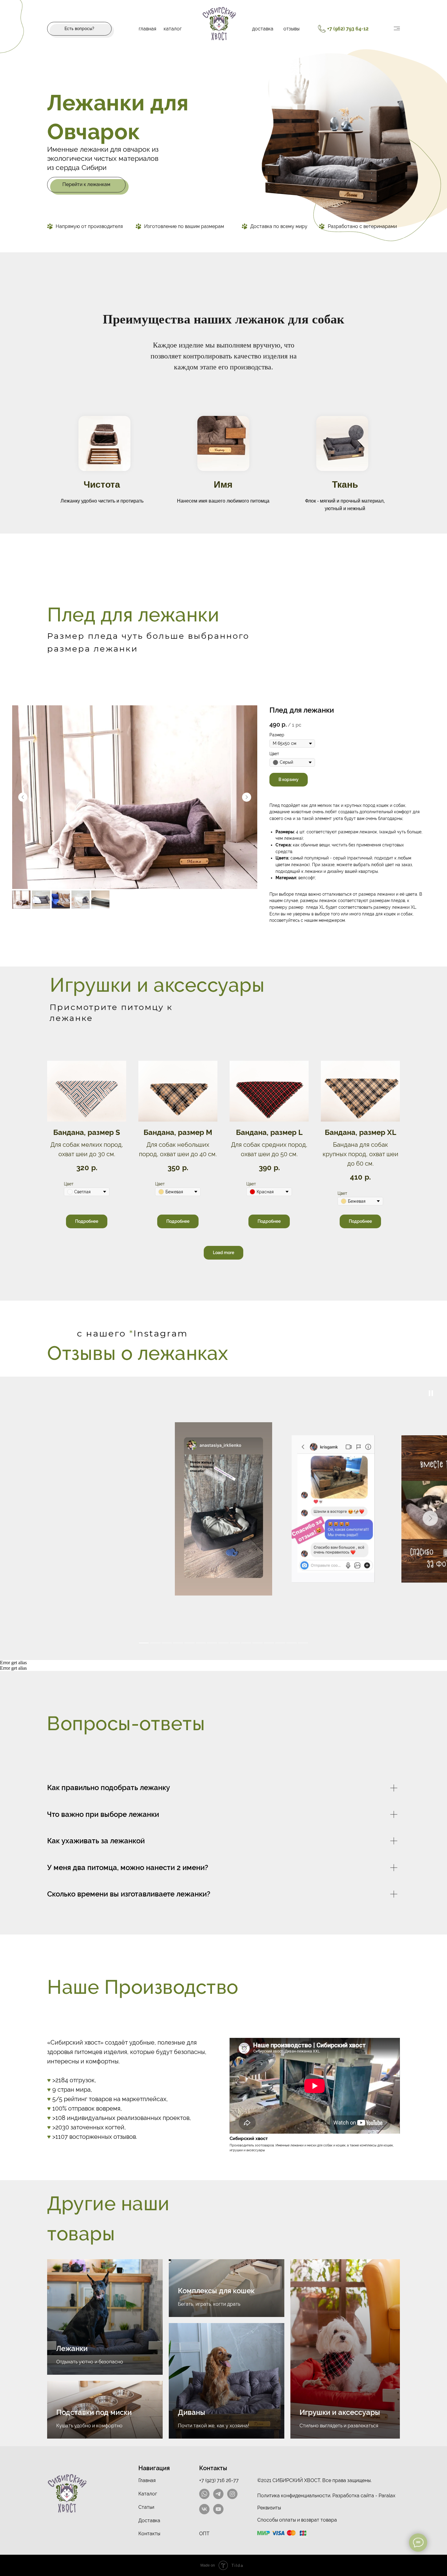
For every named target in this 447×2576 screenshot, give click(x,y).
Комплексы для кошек (216, 2291)
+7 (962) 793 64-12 (348, 29)
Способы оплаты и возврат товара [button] (297, 2520)
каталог (173, 29)
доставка (263, 29)
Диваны (192, 2412)
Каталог (148, 2494)
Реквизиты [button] (269, 2508)
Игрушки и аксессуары (340, 2412)
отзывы (291, 29)
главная (147, 29)
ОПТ (204, 2534)
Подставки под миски (94, 2412)
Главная (147, 2480)
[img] (397, 28)
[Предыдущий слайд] (23, 797)
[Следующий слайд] (247, 797)
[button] (79, 29)
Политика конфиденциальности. (294, 2496)
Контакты (149, 2534)
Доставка (149, 2521)
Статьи (146, 2507)
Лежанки (72, 2348)
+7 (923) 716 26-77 (219, 2480)
